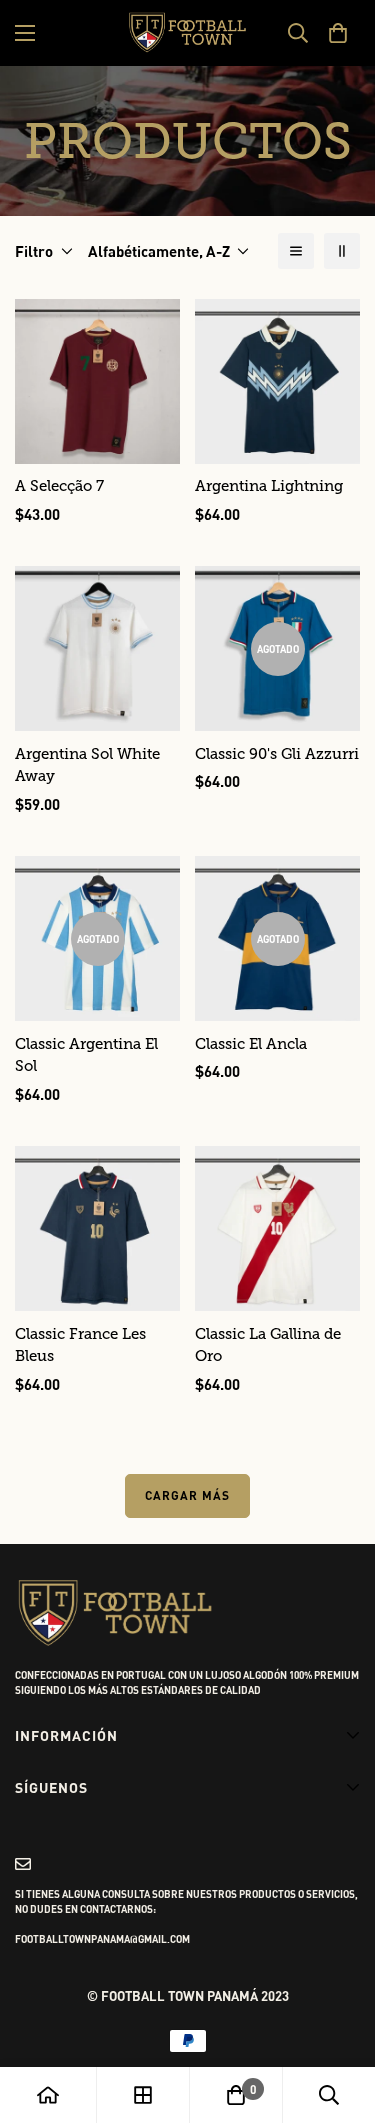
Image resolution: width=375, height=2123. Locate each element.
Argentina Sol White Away (87, 765)
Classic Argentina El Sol (86, 1055)
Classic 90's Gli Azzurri (277, 754)
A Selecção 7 (59, 486)
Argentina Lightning (269, 486)
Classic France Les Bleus (80, 1345)
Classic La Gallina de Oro (268, 1345)
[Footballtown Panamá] (188, 33)
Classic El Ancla (251, 1044)
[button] (337, 32)
